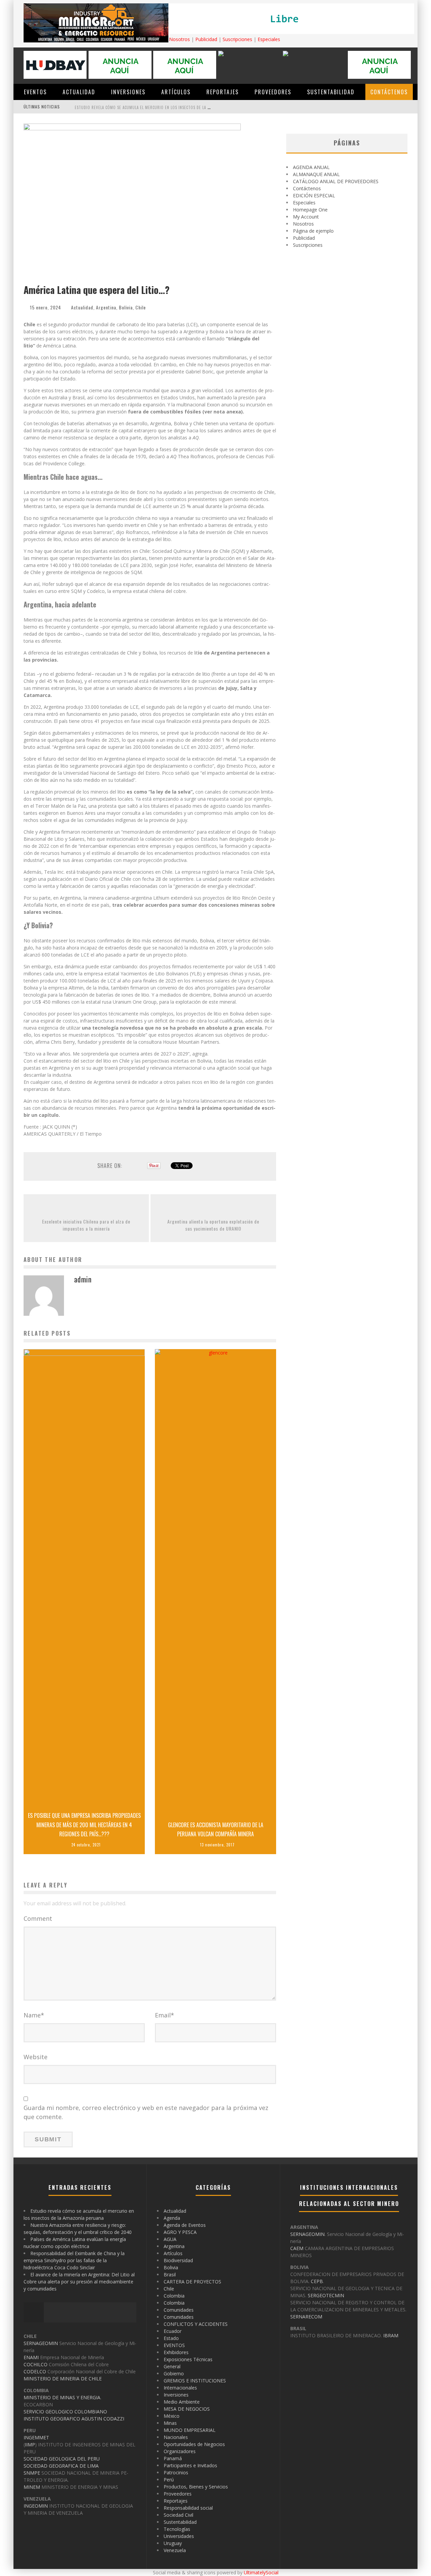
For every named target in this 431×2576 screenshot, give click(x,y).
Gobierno (174, 2373)
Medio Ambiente (182, 2402)
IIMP (30, 2445)
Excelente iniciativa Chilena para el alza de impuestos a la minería (86, 1225)
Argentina (106, 307)
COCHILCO (36, 2364)
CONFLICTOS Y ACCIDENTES (196, 2324)
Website (36, 2057)
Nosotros (179, 39)
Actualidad (79, 92)
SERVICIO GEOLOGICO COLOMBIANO (65, 2412)
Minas (170, 2423)
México (172, 2416)
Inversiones (128, 92)
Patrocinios (176, 2472)
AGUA (170, 2239)
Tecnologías (177, 2529)
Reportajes (223, 92)
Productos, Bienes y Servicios (196, 2487)
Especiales (269, 39)
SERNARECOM (306, 2317)
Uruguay (173, 2543)
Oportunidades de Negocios (194, 2444)
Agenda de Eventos (185, 2225)
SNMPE (32, 2473)
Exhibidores (176, 2352)
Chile (141, 307)
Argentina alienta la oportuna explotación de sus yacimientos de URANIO (213, 1225)
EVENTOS (35, 92)
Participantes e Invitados (190, 2465)
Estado (171, 2338)
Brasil (170, 2274)
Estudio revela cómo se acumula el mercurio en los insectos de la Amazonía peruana (158, 107)
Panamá (173, 2458)
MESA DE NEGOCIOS (187, 2409)
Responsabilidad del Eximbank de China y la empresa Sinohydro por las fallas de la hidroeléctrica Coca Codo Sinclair (74, 2260)
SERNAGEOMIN (41, 2343)
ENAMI (31, 2357)
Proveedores (273, 92)
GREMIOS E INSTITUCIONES (195, 2381)
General (172, 2366)
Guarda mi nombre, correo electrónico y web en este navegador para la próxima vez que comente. (146, 2112)
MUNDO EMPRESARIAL (190, 2430)
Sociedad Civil (178, 2515)
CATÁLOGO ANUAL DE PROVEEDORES (336, 181)
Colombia (174, 2296)
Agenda (172, 2218)
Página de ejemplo (313, 231)
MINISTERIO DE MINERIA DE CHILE (63, 2379)
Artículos (176, 92)
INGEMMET (36, 2437)
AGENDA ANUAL (311, 167)
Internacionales (180, 2388)
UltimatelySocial (261, 2572)
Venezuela (175, 2550)
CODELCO (35, 2371)
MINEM (32, 2487)
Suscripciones (237, 39)
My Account (306, 217)
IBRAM (391, 2335)
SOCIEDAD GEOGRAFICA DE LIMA (61, 2466)
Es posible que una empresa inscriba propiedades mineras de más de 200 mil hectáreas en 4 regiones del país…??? (84, 1825)
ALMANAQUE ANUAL (316, 174)
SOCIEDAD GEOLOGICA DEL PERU (62, 2459)
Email (164, 2015)
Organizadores (180, 2451)
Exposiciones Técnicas (188, 2359)
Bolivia (126, 307)
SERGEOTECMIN (326, 2295)
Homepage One (310, 210)
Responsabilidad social (188, 2508)
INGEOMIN (36, 2506)
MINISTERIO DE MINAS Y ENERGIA (62, 2397)
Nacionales (176, 2437)
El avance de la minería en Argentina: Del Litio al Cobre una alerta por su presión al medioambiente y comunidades (79, 2282)
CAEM (297, 2248)
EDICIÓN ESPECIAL (314, 195)
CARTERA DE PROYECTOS (192, 2282)
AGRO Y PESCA (180, 2232)
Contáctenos (389, 92)
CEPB (317, 2281)
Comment (38, 1918)
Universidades (179, 2536)
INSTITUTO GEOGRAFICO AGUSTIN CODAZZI (74, 2419)
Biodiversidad (178, 2260)
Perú (169, 2480)
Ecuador (173, 2331)
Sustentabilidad (331, 92)
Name (34, 2015)
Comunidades (179, 2310)
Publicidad (206, 39)
